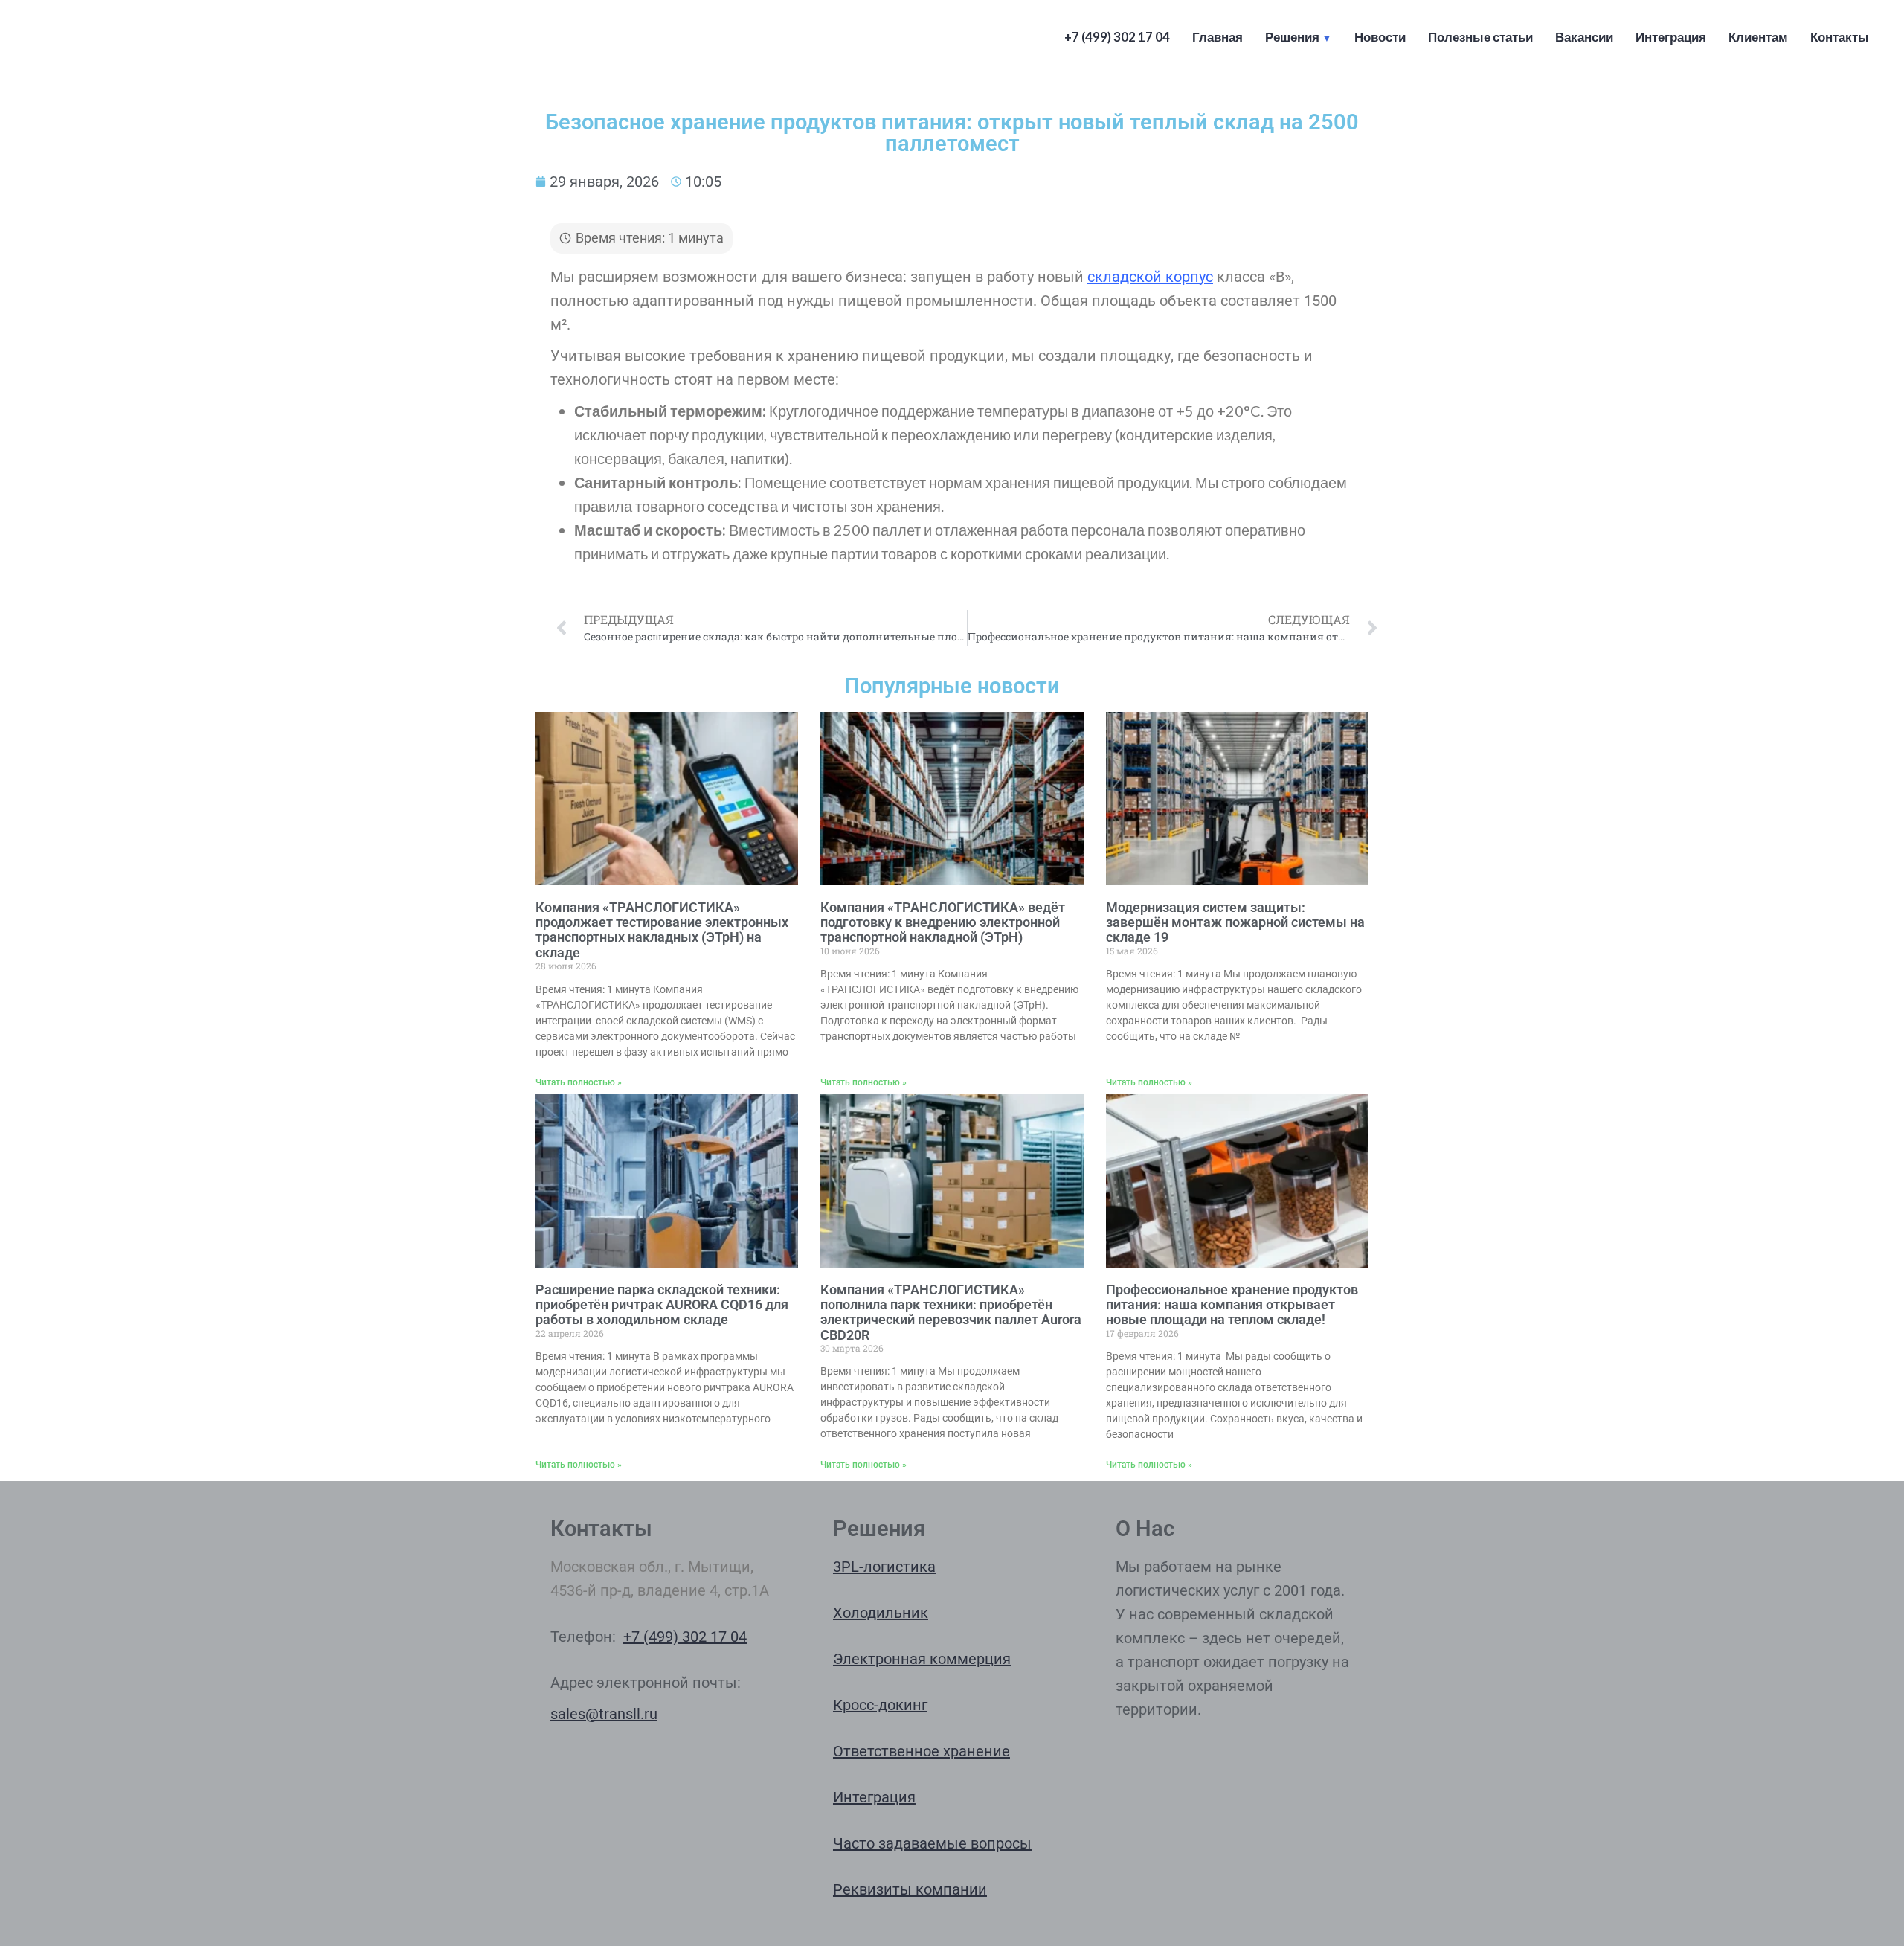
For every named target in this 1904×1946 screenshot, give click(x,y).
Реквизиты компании (910, 1889)
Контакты (1840, 37)
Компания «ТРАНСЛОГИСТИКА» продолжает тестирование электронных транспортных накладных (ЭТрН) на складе (662, 930)
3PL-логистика (884, 1567)
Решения (1292, 37)
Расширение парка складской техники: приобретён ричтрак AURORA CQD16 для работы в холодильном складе (662, 1305)
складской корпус (1150, 277)
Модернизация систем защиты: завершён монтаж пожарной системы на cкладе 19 (1235, 922)
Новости (1380, 37)
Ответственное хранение (922, 1751)
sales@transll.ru (604, 1714)
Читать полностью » (579, 1082)
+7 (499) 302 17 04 (1117, 37)
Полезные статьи (1480, 37)
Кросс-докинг (880, 1705)
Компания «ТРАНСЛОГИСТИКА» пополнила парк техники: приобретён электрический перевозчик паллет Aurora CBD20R (951, 1312)
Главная (1218, 37)
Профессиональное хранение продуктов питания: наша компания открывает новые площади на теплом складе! (1232, 1305)
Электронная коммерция (922, 1659)
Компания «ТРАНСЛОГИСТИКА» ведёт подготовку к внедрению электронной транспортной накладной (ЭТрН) (943, 922)
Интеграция (1671, 37)
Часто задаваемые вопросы (932, 1843)
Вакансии (1584, 37)
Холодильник (881, 1613)
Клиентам (1758, 37)
